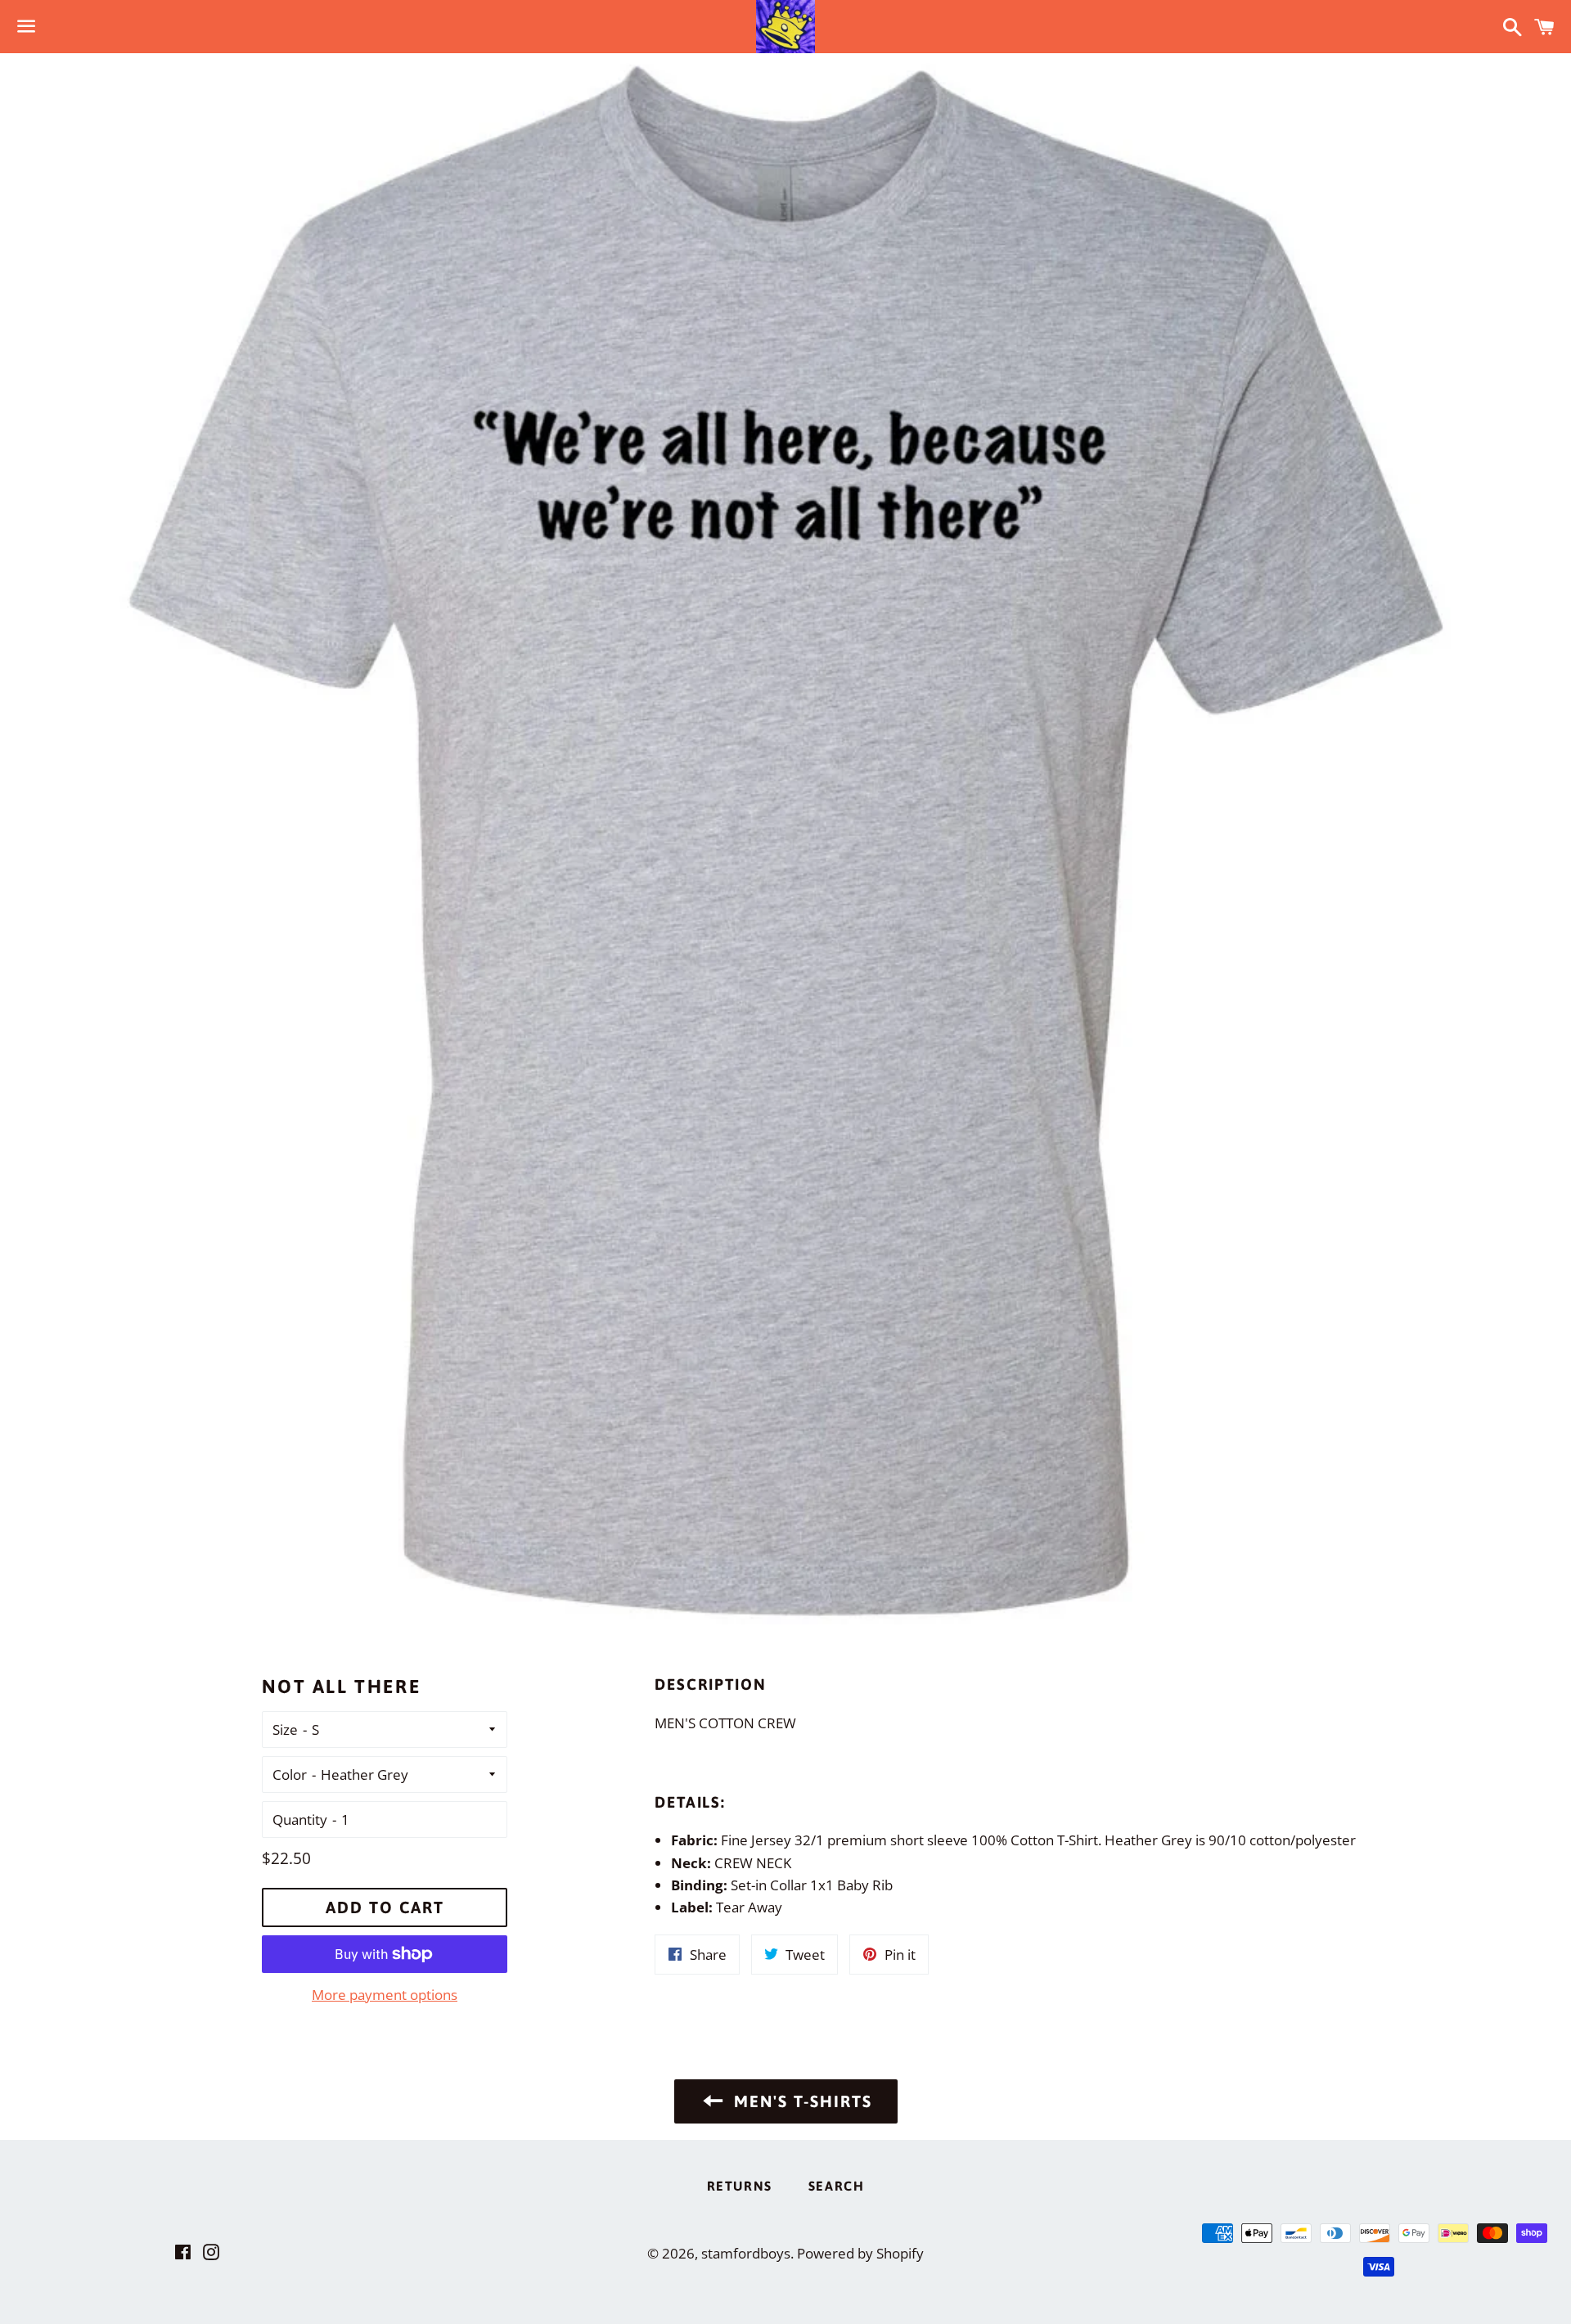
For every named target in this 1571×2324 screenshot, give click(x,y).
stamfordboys (746, 2253)
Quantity (300, 1820)
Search (837, 2186)
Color (290, 1775)
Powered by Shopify (860, 2253)
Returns (740, 2186)
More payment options (385, 1995)
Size (285, 1729)
